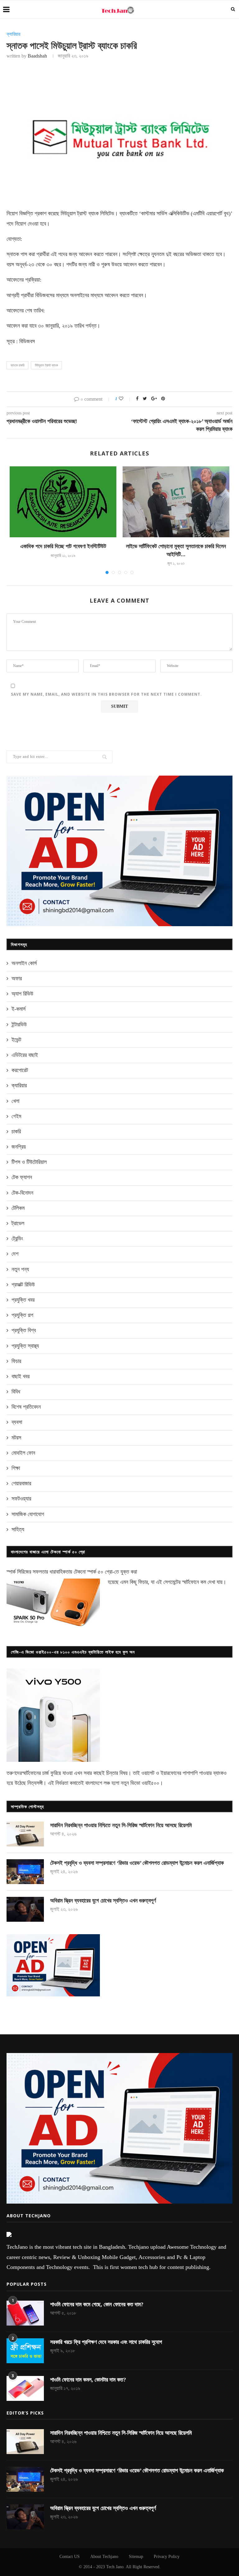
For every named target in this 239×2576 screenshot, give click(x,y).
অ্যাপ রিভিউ (22, 994)
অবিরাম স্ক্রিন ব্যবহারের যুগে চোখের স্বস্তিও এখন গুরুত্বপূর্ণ (103, 1901)
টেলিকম (18, 1208)
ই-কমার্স (19, 1009)
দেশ (15, 1254)
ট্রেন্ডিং (17, 1239)
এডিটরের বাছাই (25, 1055)
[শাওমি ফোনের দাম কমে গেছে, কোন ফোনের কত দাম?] (25, 2313)
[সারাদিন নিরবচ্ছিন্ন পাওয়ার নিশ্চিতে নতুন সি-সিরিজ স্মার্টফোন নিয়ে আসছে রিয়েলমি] (25, 1834)
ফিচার (16, 1361)
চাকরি (16, 1132)
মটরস (16, 1438)
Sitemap (136, 2557)
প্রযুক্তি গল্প (22, 1315)
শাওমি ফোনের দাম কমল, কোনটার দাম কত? (88, 2380)
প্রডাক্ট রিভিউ (23, 1285)
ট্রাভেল (18, 1223)
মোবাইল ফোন (23, 1453)
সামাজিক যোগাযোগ (28, 1514)
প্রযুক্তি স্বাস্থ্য (25, 1346)
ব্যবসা (17, 1422)
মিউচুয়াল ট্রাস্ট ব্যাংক (46, 365)
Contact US (70, 2557)
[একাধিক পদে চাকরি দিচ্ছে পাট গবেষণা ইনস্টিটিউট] (63, 502)
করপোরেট (20, 1070)
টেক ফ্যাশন (22, 1177)
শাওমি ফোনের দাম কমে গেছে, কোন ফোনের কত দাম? (97, 2304)
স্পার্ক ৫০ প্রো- (101, 1572)
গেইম (16, 1116)
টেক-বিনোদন (22, 1193)
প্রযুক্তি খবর (23, 1300)
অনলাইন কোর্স (24, 963)
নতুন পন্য (20, 1269)
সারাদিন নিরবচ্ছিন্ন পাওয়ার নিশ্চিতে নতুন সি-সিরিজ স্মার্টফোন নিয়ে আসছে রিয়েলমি (121, 1825)
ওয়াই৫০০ (150, 1783)
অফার (17, 978)
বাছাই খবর (21, 1376)
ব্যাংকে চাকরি (17, 365)
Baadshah (37, 56)
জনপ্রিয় (19, 1147)
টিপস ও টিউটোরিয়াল (29, 1162)
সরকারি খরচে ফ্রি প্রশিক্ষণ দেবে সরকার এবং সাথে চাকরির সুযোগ (106, 2342)
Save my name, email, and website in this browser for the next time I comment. (106, 694)
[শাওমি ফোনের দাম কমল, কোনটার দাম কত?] (25, 2388)
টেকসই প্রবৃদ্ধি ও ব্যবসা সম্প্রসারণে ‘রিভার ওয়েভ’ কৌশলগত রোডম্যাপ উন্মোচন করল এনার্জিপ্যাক (137, 1863)
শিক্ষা (16, 1468)
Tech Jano (115, 2567)
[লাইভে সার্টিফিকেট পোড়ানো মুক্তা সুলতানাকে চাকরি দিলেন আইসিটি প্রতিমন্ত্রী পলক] (176, 502)
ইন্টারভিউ (19, 1024)
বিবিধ (16, 1392)
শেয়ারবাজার (21, 1483)
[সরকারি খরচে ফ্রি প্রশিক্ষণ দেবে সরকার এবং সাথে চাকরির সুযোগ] (25, 2351)
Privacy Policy (167, 2557)
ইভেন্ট (16, 1040)
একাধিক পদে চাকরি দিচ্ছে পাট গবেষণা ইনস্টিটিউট (63, 546)
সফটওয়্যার (21, 1499)
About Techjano (104, 2557)
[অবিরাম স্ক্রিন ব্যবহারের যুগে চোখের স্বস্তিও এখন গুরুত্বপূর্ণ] (25, 1909)
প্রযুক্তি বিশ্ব (24, 1330)
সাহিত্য (18, 1529)
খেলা (15, 1101)
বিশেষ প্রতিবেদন (26, 1407)
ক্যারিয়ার (13, 34)
